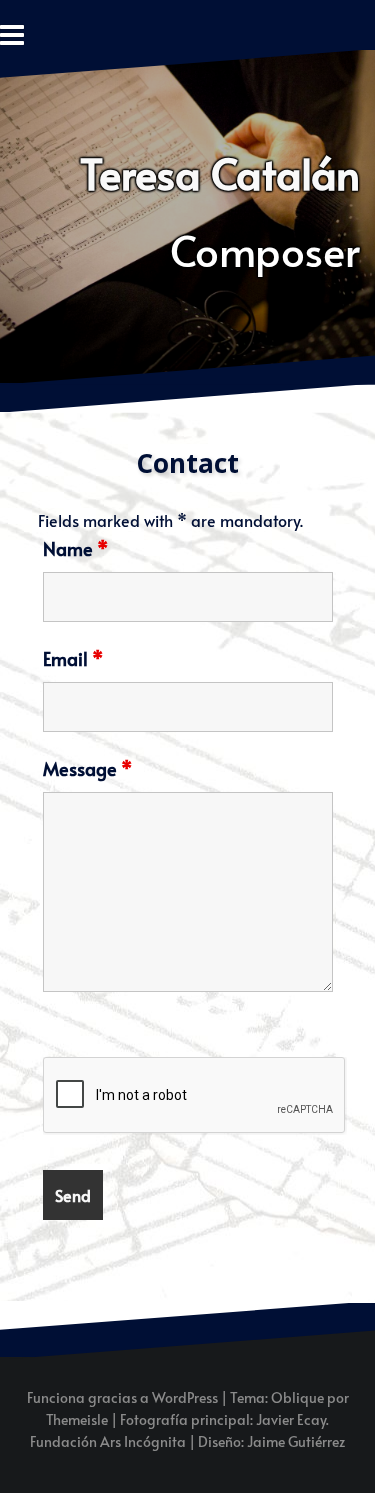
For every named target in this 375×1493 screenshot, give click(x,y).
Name (75, 549)
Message (87, 769)
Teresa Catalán (220, 173)
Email (73, 659)
